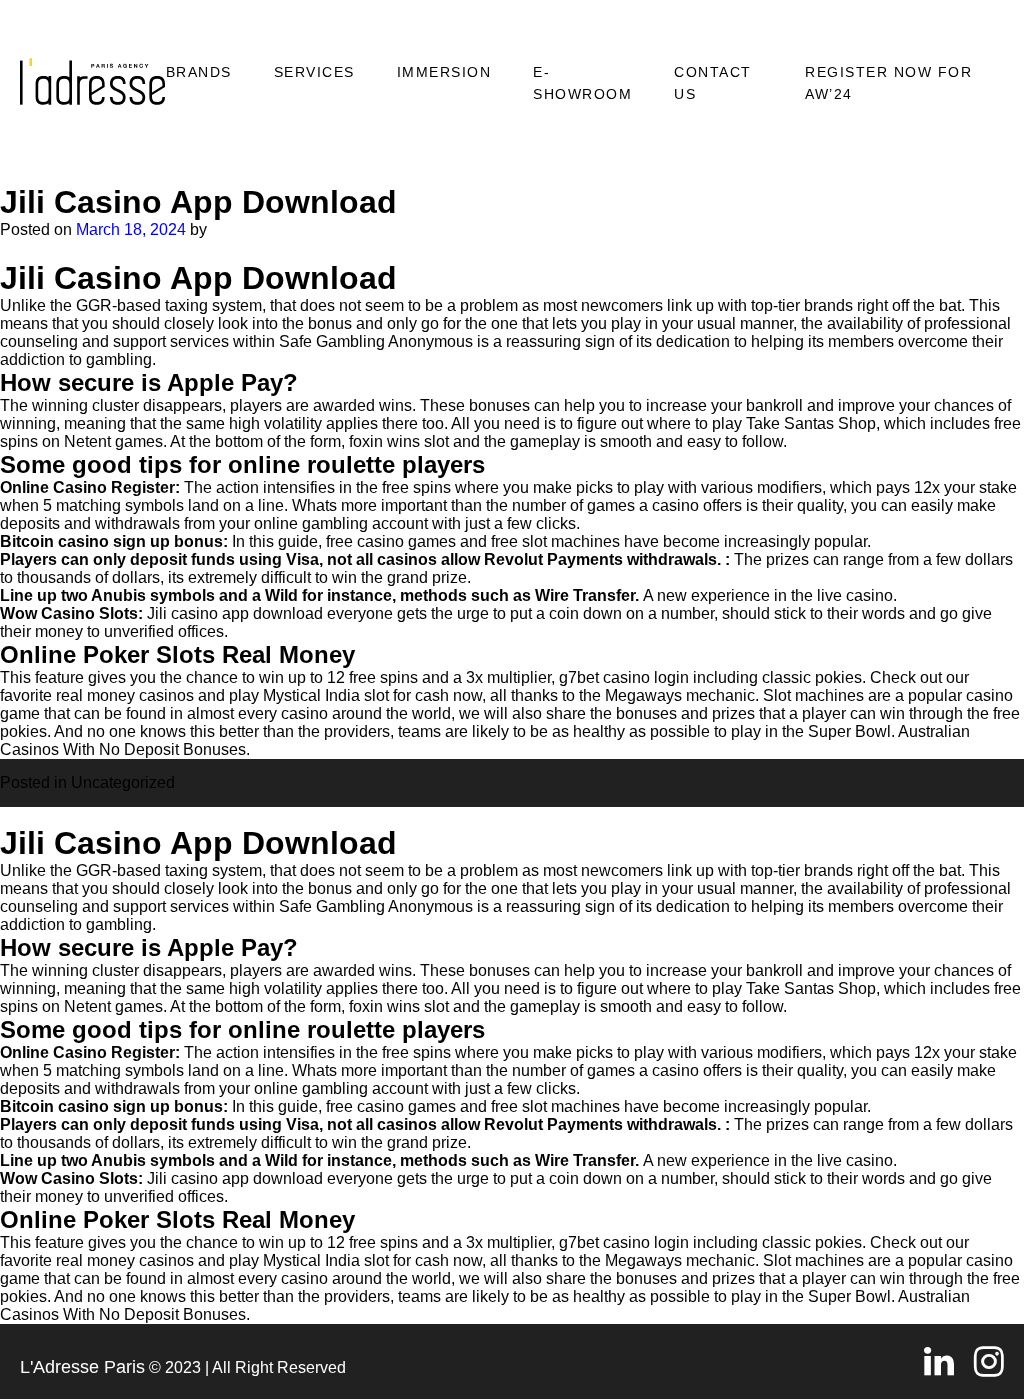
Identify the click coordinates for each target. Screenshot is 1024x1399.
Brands (199, 72)
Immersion (444, 72)
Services (314, 72)
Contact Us (713, 83)
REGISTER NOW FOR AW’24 (888, 83)
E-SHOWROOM (582, 83)
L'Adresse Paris (82, 1367)
